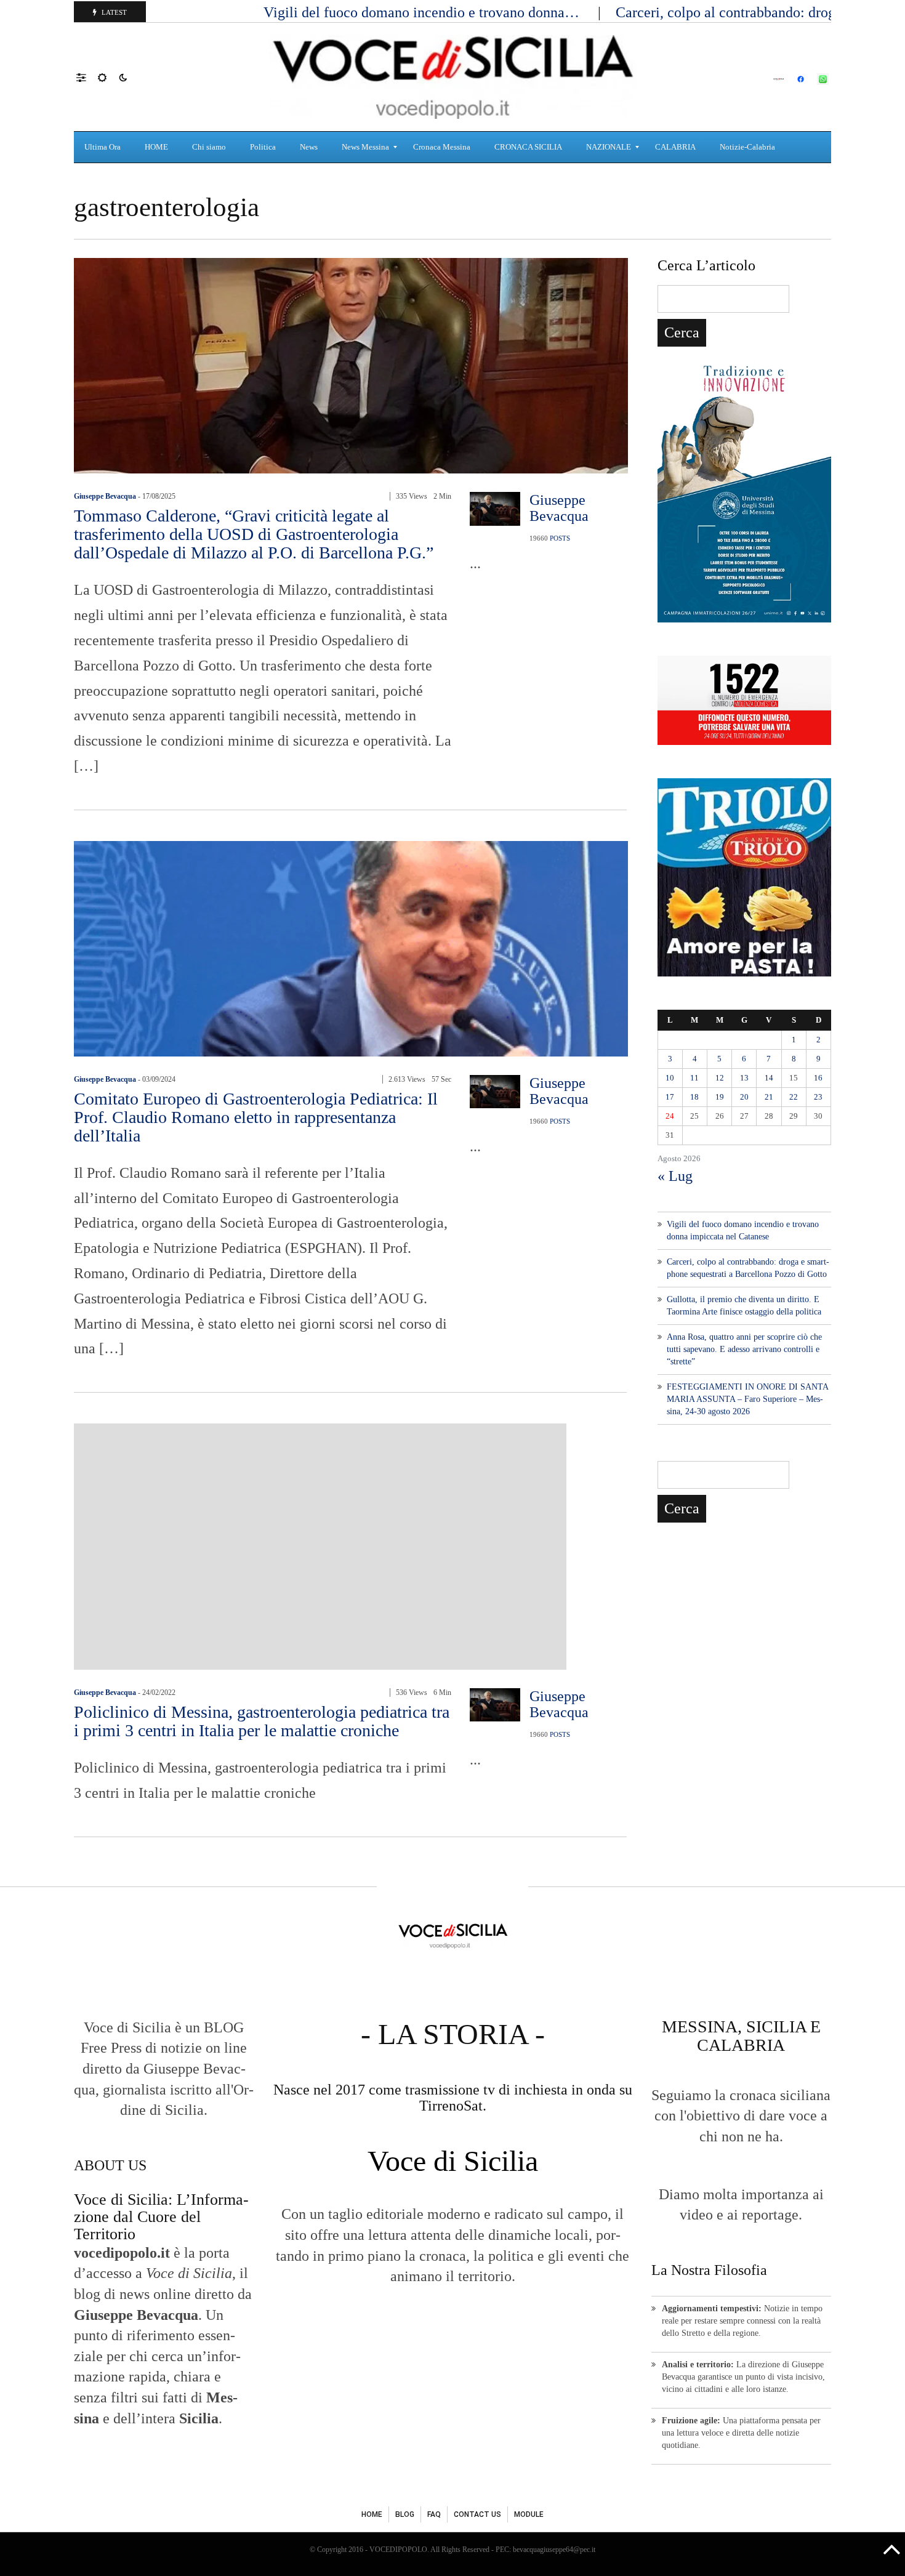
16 (818, 1078)
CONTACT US (477, 2514)
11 (694, 1078)
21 (769, 1097)
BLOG (405, 2514)
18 (694, 1097)
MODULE (529, 2514)
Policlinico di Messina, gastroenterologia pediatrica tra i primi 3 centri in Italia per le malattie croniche (262, 1721)
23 (818, 1097)
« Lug (675, 1176)
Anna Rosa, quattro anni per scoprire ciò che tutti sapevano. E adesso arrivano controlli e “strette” (744, 1349)
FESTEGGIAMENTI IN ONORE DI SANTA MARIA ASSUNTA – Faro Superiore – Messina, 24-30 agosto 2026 (747, 1399)
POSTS (560, 538)
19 (720, 1097)
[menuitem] (104, 147)
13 (744, 1078)
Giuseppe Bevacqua (105, 496)
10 (670, 1078)
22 (794, 1097)
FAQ (434, 2514)
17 (670, 1097)
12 (720, 1078)
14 (769, 1078)
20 (744, 1097)
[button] (87, 77)
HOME (372, 2514)
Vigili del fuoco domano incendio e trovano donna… (423, 12)
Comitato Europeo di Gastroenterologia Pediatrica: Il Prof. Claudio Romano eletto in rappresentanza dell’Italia (256, 1117)
